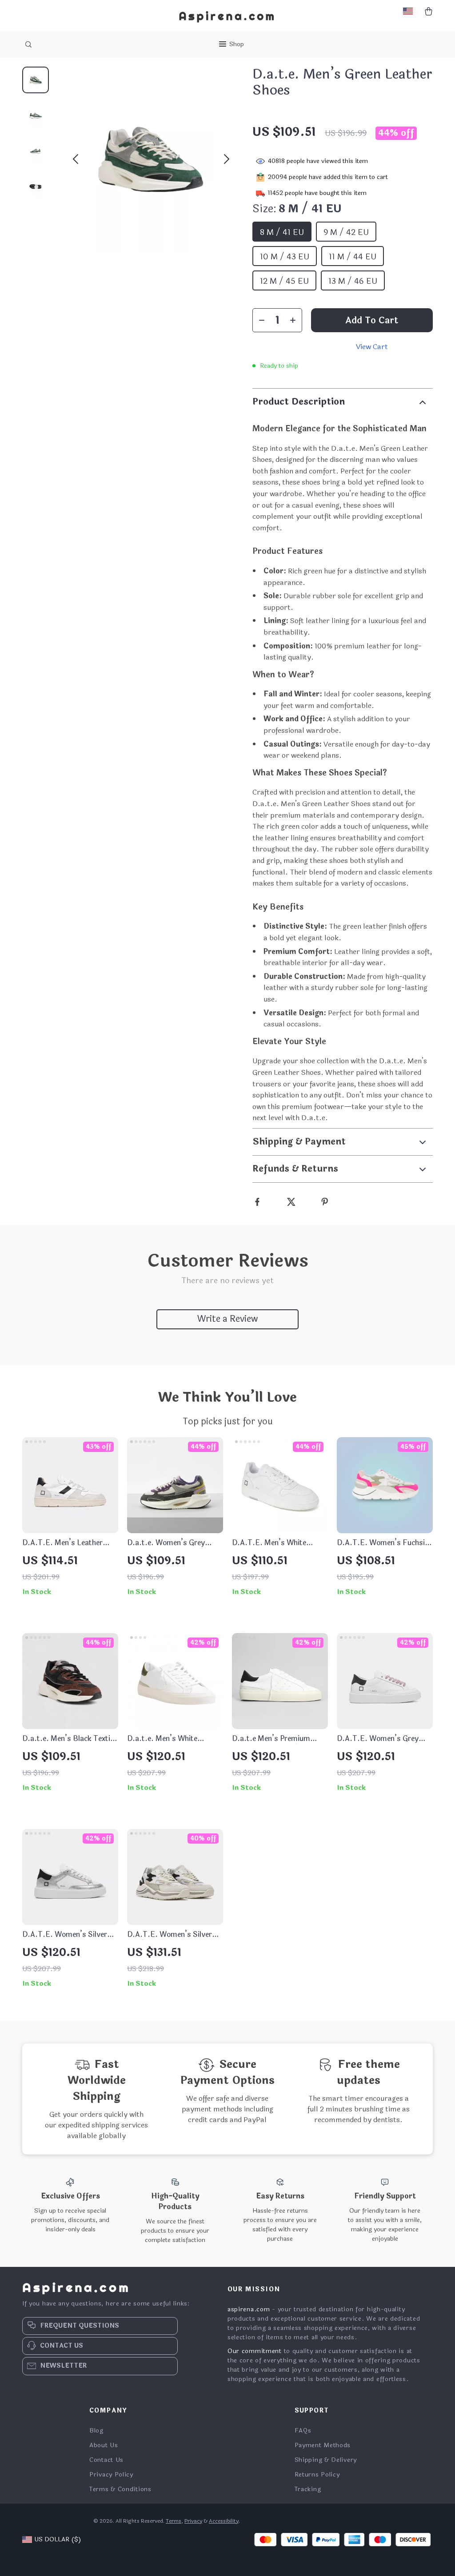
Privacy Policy (111, 2475)
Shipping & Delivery (326, 2460)
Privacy (193, 2521)
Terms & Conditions (120, 2489)
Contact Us (106, 2460)
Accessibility (224, 2521)
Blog (96, 2431)
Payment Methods (323, 2445)
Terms (174, 2521)
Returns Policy (317, 2475)
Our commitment (255, 2351)
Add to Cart (372, 320)
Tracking (308, 2489)
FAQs (303, 2431)
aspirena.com (249, 2309)
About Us (104, 2445)
